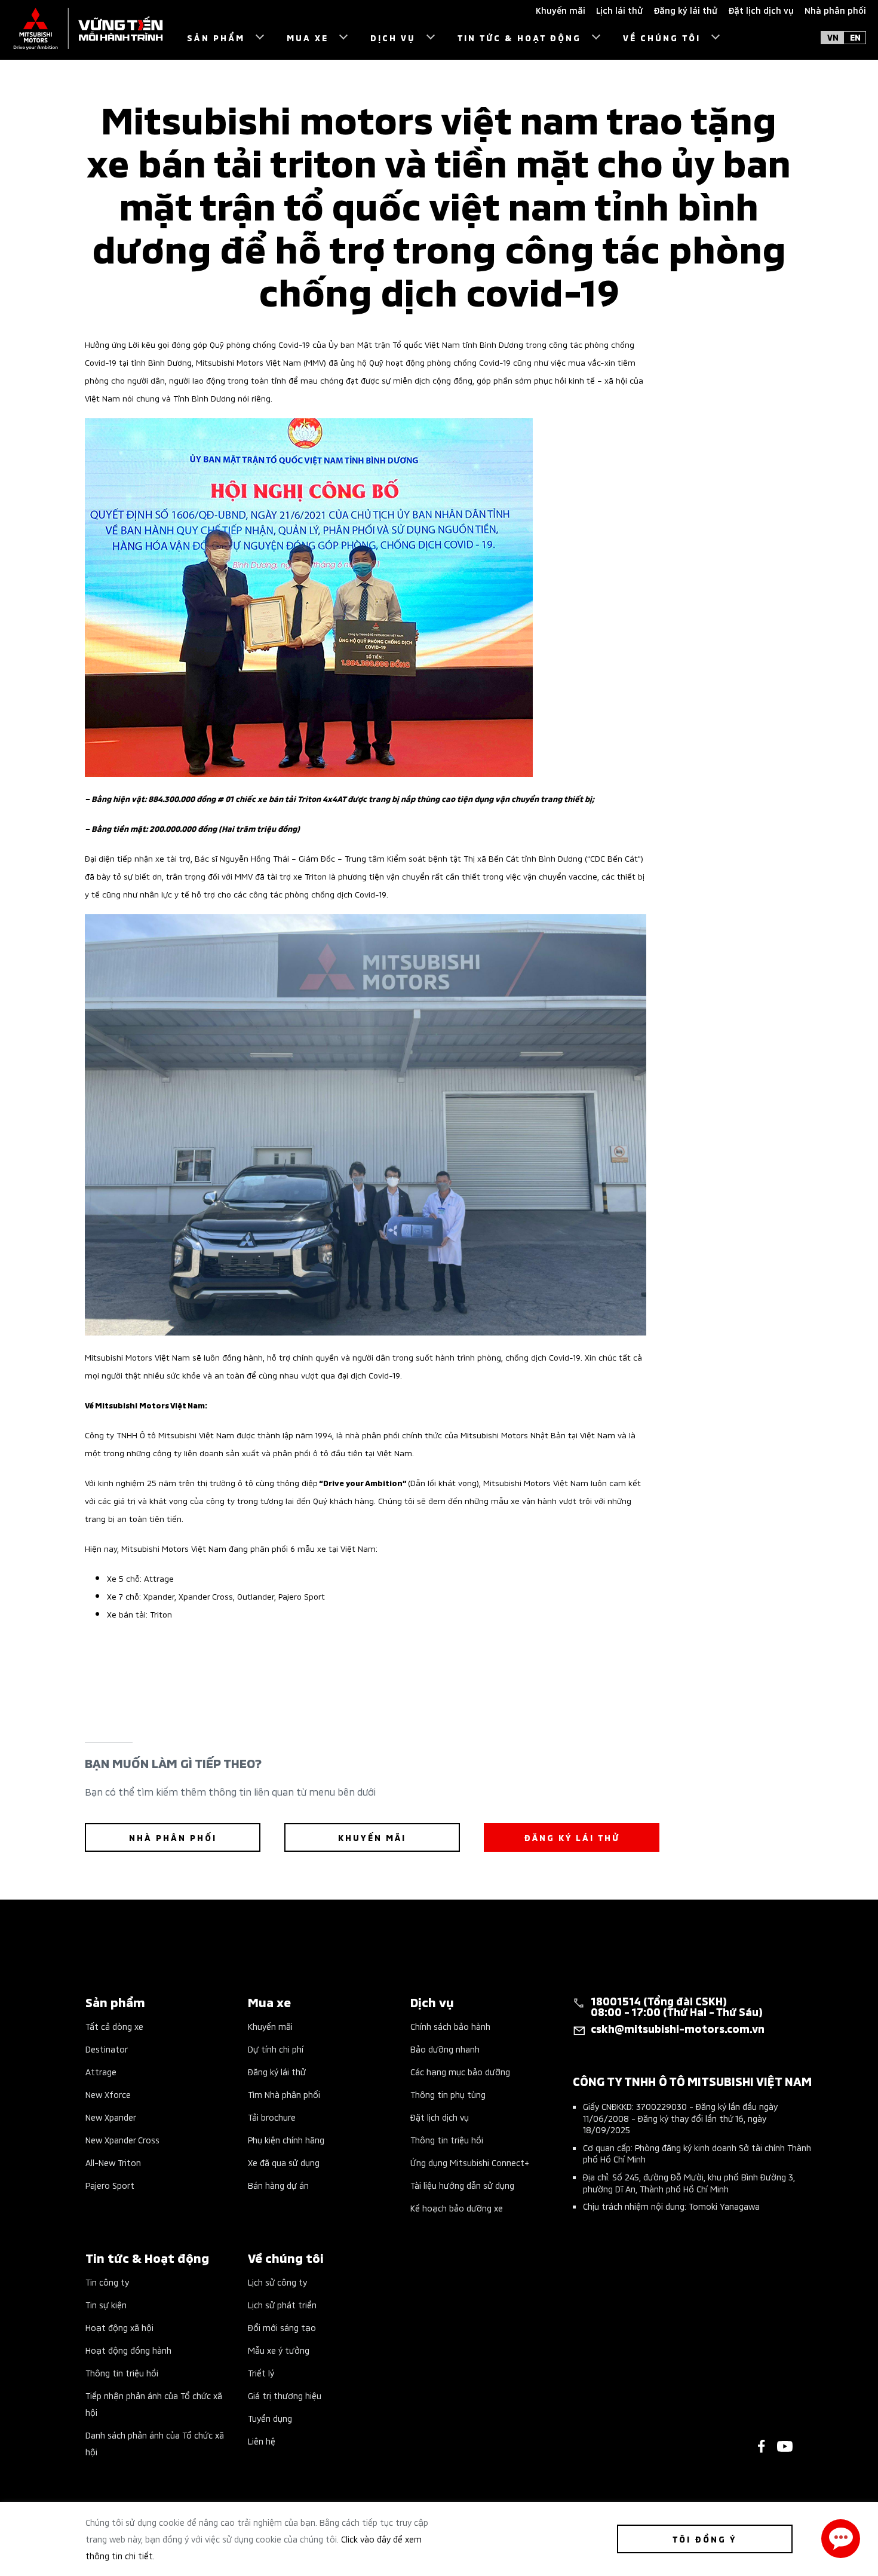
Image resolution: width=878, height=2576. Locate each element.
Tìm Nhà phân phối (284, 2094)
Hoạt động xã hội (119, 2327)
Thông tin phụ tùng (448, 2094)
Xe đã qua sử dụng (284, 2162)
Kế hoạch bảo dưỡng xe (457, 2208)
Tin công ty (107, 2282)
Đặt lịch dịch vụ (440, 2117)
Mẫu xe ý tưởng (279, 2350)
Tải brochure (272, 2117)
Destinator (107, 2049)
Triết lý (261, 2373)
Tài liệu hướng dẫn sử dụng (462, 2185)
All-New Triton (113, 2162)
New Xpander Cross (122, 2139)
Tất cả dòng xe (114, 2026)
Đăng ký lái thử (277, 2071)
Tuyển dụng (270, 2418)
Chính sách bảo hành (450, 2026)
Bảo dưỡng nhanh (445, 2049)
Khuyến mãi (270, 2026)
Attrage (101, 2071)
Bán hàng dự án (278, 2185)
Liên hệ (262, 2441)
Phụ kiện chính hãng (286, 2139)
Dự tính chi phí (276, 2049)
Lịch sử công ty (277, 2282)
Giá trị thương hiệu (285, 2395)
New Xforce (108, 2094)
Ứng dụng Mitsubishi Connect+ (470, 2162)
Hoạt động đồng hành (128, 2350)
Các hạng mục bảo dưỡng (460, 2071)
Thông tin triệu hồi (447, 2139)
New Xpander (111, 2117)
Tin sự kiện (106, 2304)
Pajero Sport (110, 2185)
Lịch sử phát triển (282, 2304)
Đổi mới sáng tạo (282, 2327)
